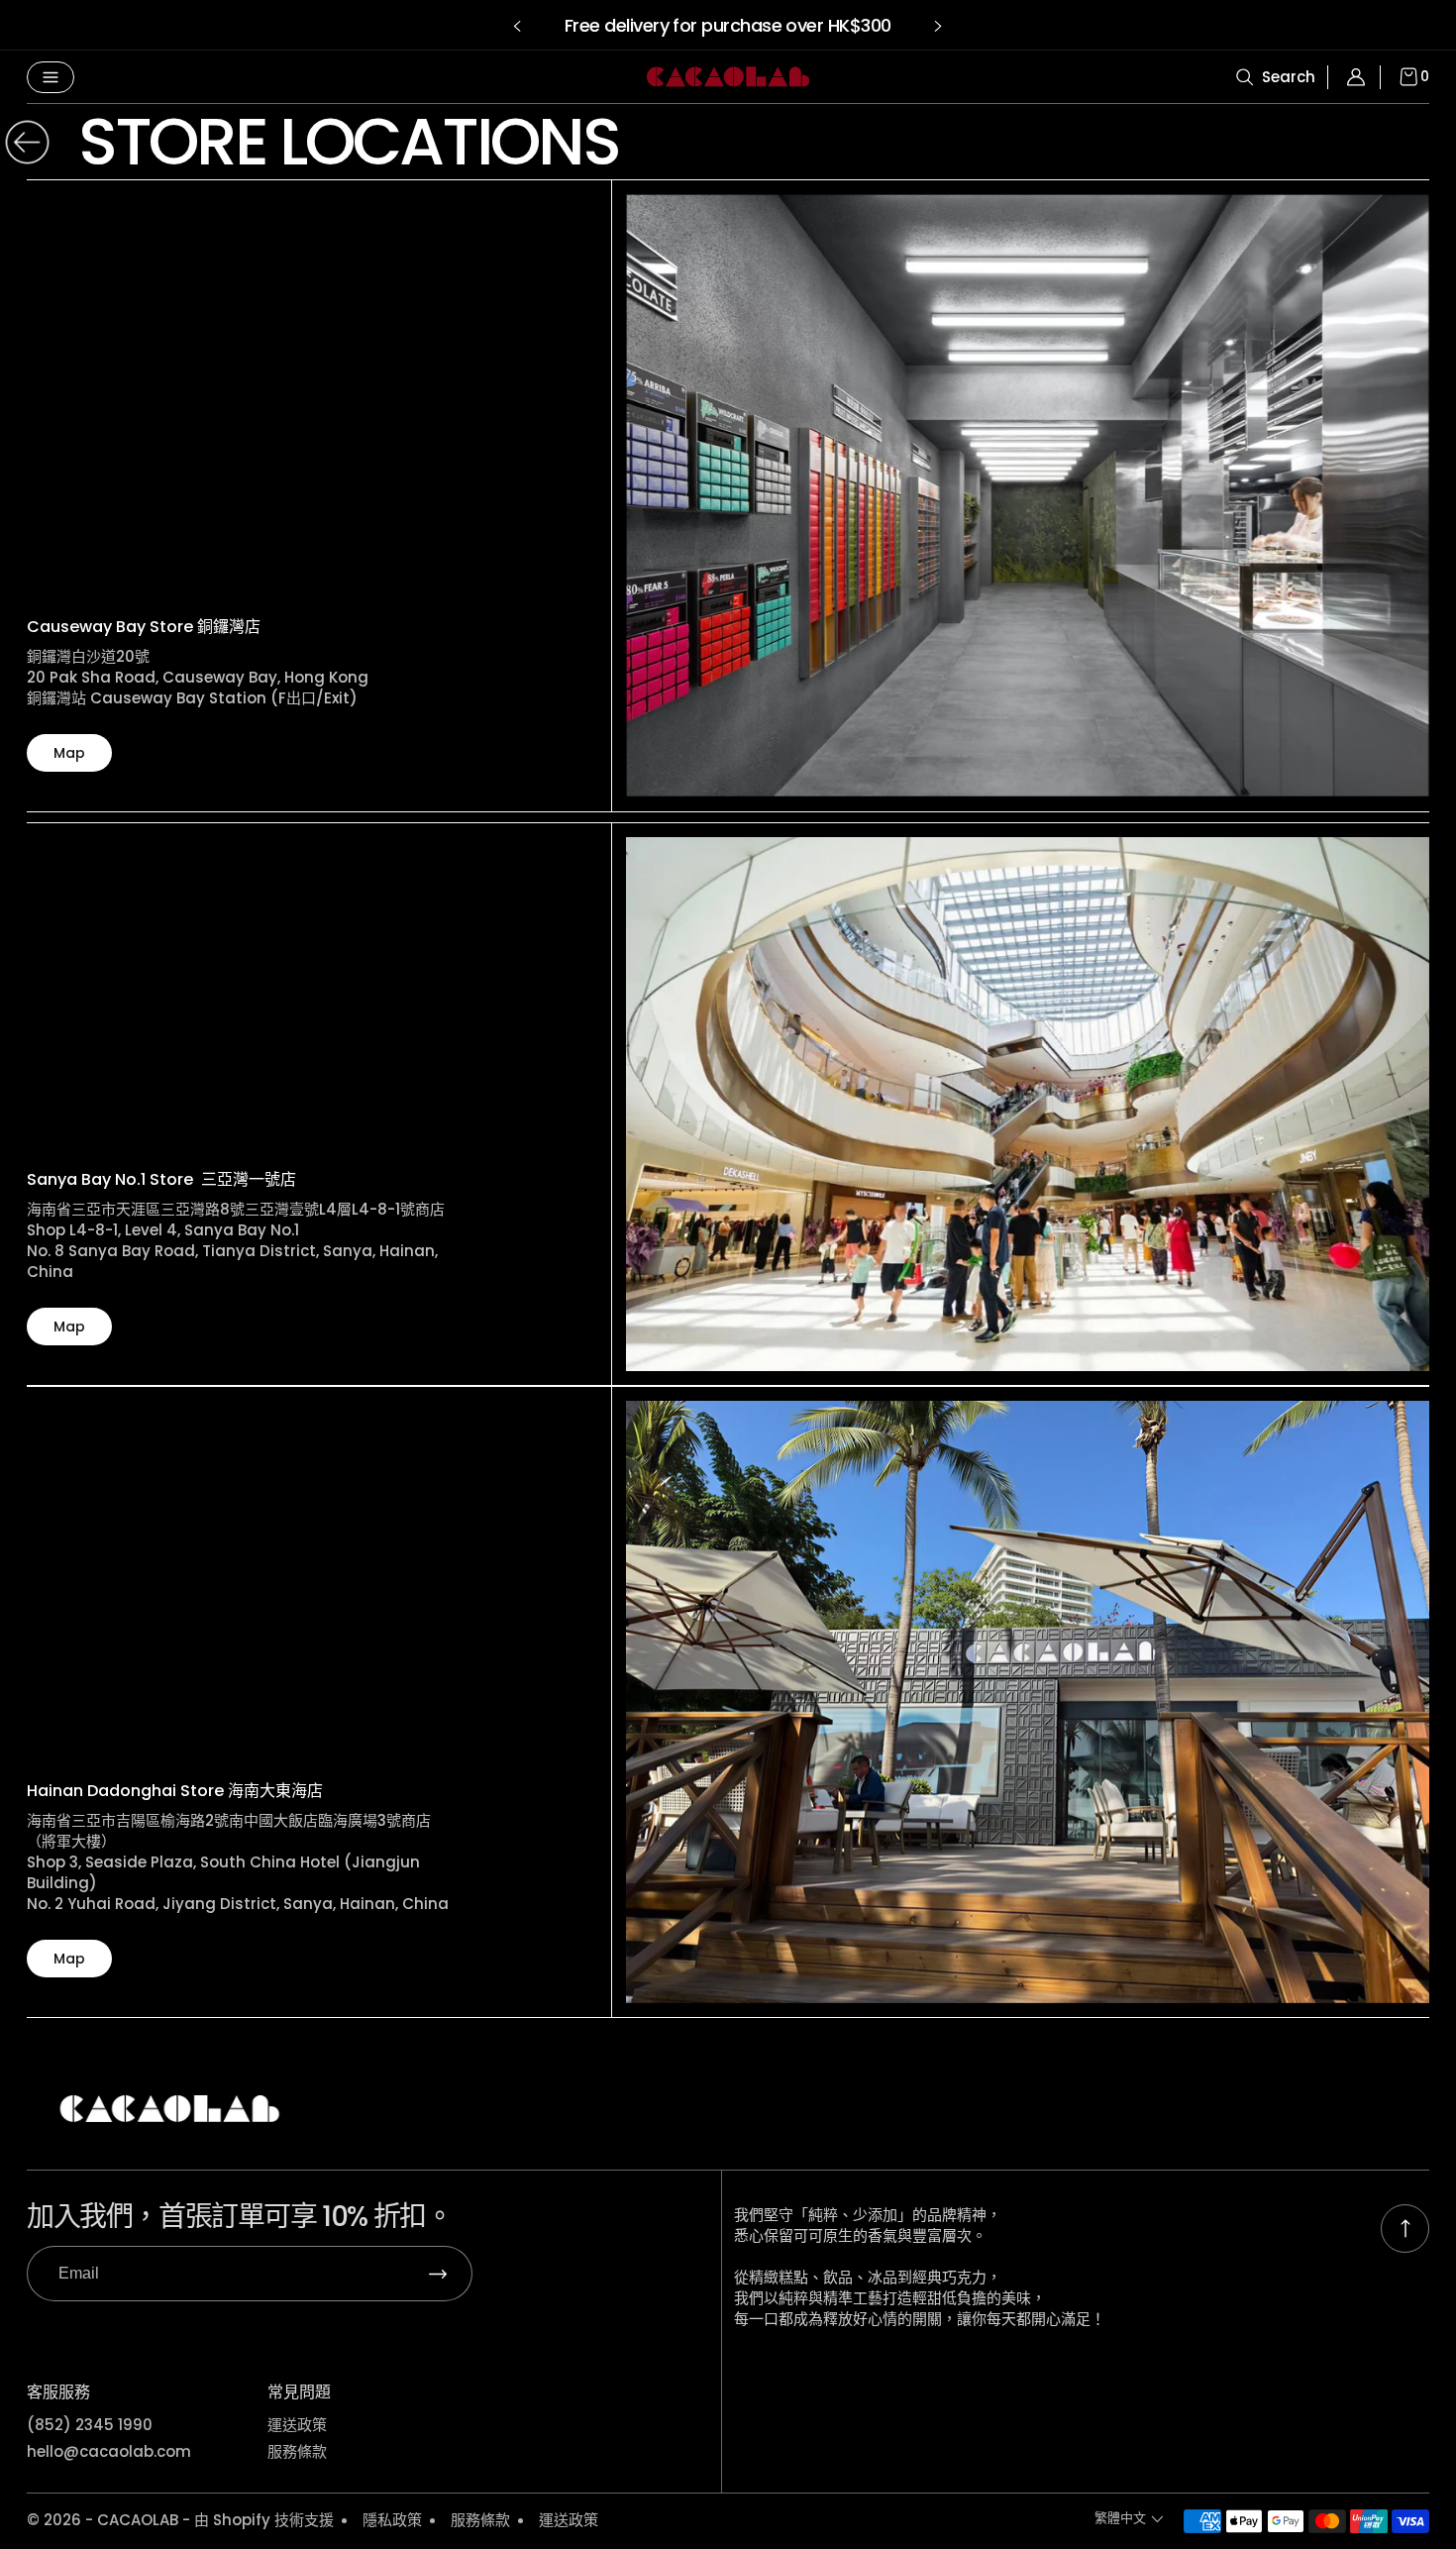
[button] (518, 26)
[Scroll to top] (1405, 2229)
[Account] (1362, 77)
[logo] (728, 77)
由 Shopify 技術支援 (264, 2520)
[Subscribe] (438, 2274)
